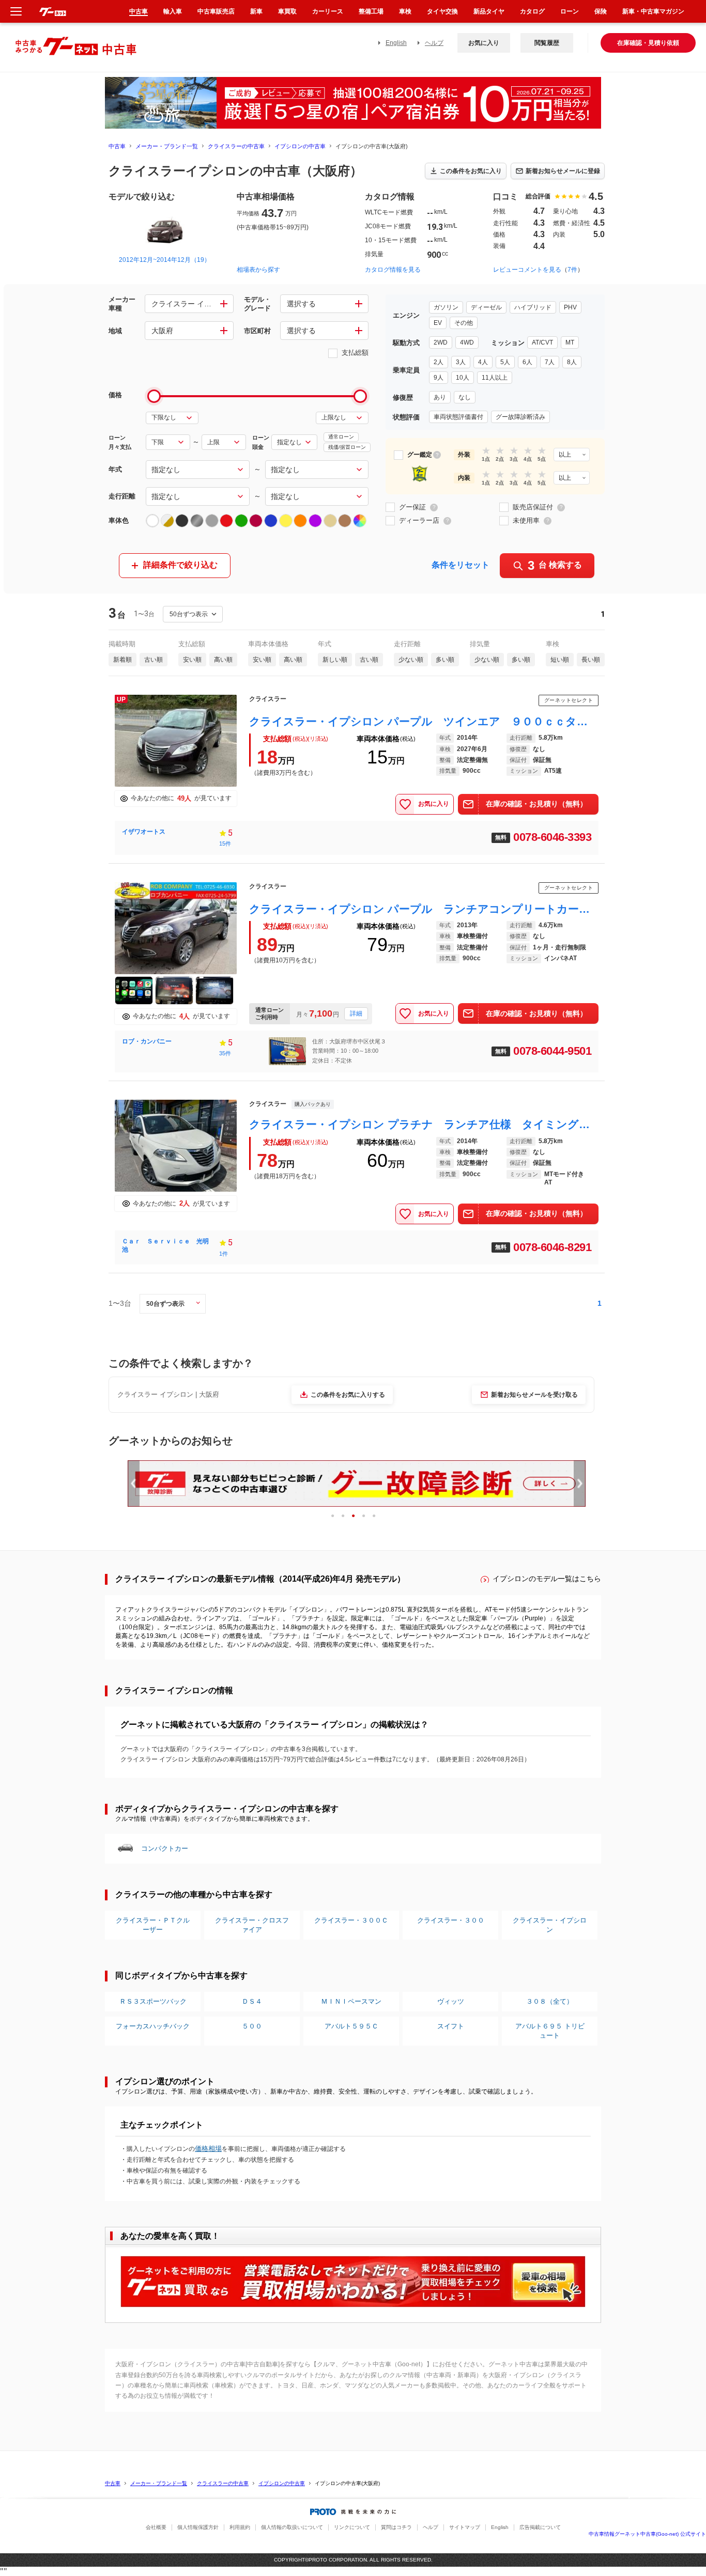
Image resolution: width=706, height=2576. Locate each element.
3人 (461, 362)
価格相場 (208, 2149)
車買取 (287, 11)
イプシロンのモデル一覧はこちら (547, 1579)
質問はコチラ (396, 2527)
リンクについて (352, 2527)
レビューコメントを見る (527, 270)
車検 (405, 11)
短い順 (560, 660)
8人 (572, 362)
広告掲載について (540, 2527)
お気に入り (484, 43)
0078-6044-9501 (552, 1051)
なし (465, 397)
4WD (467, 342)
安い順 (192, 660)
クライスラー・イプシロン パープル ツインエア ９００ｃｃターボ (424, 721)
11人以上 (495, 378)
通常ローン (341, 437)
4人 (483, 362)
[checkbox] (398, 455)
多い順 (445, 660)
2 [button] (347, 1515)
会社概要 (156, 2527)
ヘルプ (434, 43)
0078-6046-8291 (552, 1247)
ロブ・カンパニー (147, 1041)
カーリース (328, 11)
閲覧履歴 (547, 43)
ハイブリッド (533, 307)
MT (570, 342)
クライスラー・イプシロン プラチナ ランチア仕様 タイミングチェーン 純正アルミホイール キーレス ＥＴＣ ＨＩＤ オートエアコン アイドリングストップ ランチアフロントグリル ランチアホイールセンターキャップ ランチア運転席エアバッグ (424, 1124)
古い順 (154, 660)
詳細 (356, 1013)
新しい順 (335, 660)
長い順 (591, 660)
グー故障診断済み (520, 417)
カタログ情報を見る (393, 270)
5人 (505, 362)
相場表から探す (258, 270)
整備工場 (371, 11)
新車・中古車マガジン (653, 11)
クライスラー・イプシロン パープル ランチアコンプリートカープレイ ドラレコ (424, 909)
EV (438, 323)
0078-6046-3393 (552, 837)
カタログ (532, 11)
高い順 (223, 660)
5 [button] (378, 1515)
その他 (464, 323)
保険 (601, 11)
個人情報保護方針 (198, 2527)
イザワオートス (144, 832)
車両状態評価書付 (458, 417)
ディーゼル (486, 307)
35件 (225, 1053)
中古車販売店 (216, 11)
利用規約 (240, 2527)
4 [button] (367, 1515)
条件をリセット (461, 565)
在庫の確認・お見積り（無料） (536, 804)
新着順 (122, 660)
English (396, 43)
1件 (224, 1254)
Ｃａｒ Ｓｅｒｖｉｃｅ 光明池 (165, 1245)
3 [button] (357, 1515)
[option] (164, 236)
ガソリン (446, 307)
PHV (570, 307)
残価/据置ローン (347, 447)
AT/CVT (542, 342)
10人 (463, 378)
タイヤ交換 (442, 11)
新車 (256, 11)
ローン (570, 11)
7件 (572, 270)
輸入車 (173, 11)
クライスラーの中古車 (236, 146)
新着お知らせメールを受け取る (534, 1395)
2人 (439, 362)
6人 (527, 362)
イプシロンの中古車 (300, 146)
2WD (441, 342)
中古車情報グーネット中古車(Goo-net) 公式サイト (647, 2534)
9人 (439, 378)
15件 (225, 844)
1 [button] (336, 1515)
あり (440, 397)
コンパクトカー (165, 1848)
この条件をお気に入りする (348, 1395)
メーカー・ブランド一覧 (167, 146)
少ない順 (411, 660)
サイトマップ (465, 2527)
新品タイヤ (489, 11)
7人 (550, 362)
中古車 (117, 146)
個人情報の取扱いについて (292, 2527)
